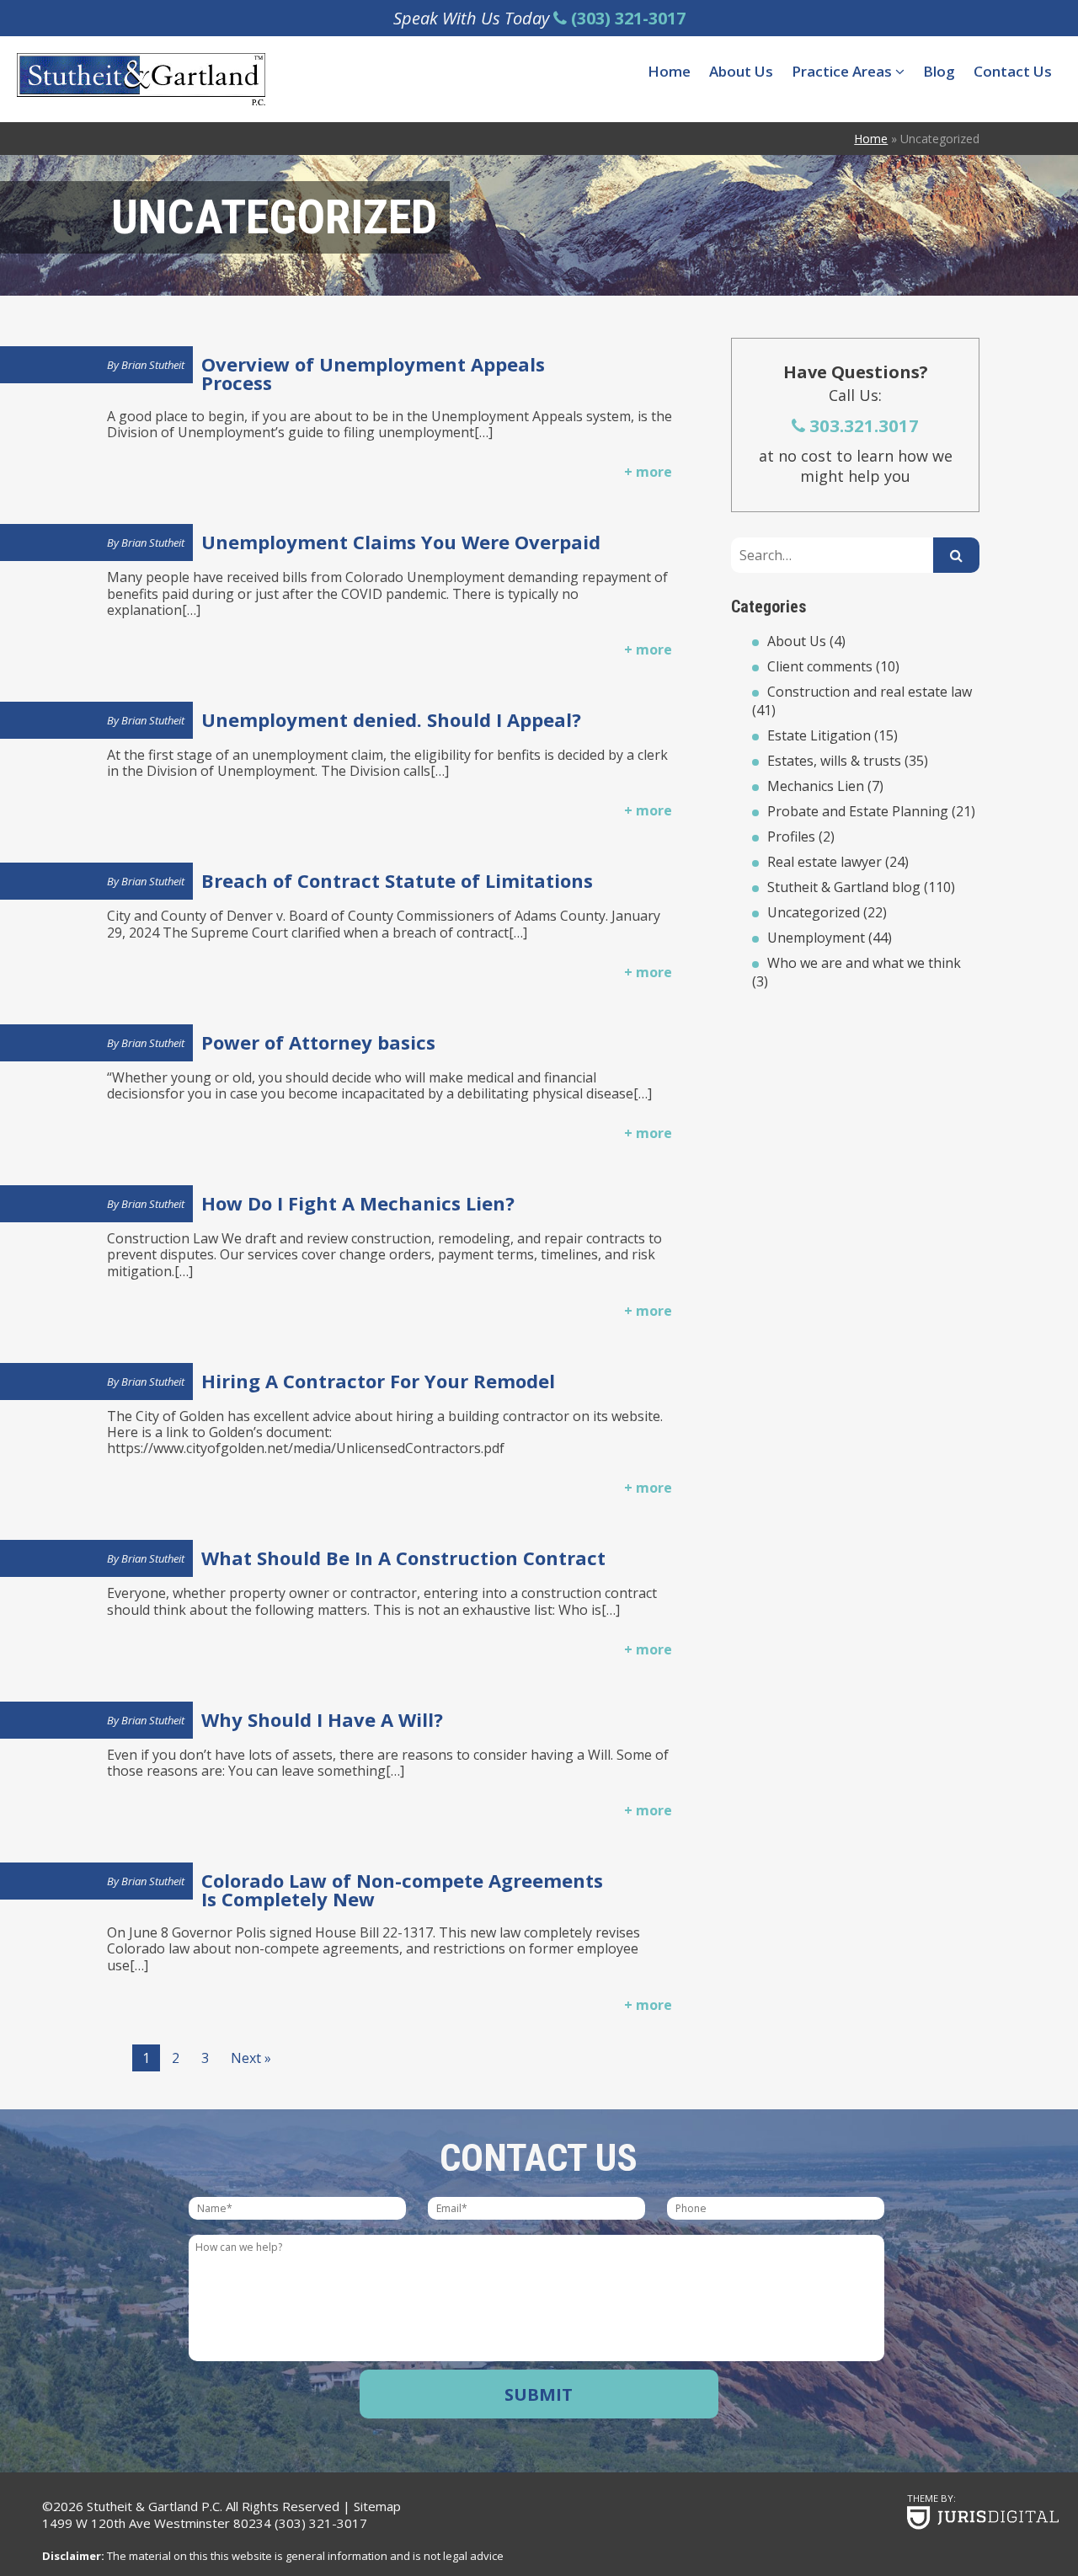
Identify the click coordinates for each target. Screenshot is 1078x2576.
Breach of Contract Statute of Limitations (397, 880)
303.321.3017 (862, 425)
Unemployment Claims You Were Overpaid (401, 542)
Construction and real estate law (870, 692)
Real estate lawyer (825, 862)
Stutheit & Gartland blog (844, 887)
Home (669, 71)
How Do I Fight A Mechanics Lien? (358, 1203)
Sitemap (377, 2506)
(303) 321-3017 (321, 2523)
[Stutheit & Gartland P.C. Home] (141, 79)
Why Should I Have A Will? (322, 1719)
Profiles (791, 836)
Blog (939, 71)
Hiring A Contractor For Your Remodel (378, 1381)
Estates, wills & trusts (834, 761)
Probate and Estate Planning (858, 811)
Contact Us (1013, 71)
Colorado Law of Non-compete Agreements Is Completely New (402, 1889)
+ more (648, 472)
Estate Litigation (819, 735)
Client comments (820, 666)
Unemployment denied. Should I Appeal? (391, 719)
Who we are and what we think (864, 963)
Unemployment (816, 938)
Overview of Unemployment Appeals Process (373, 373)
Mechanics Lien (816, 786)
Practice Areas (843, 71)
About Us (741, 71)
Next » (251, 2058)
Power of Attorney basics (318, 1042)
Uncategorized (814, 912)
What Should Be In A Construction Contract (403, 1558)
